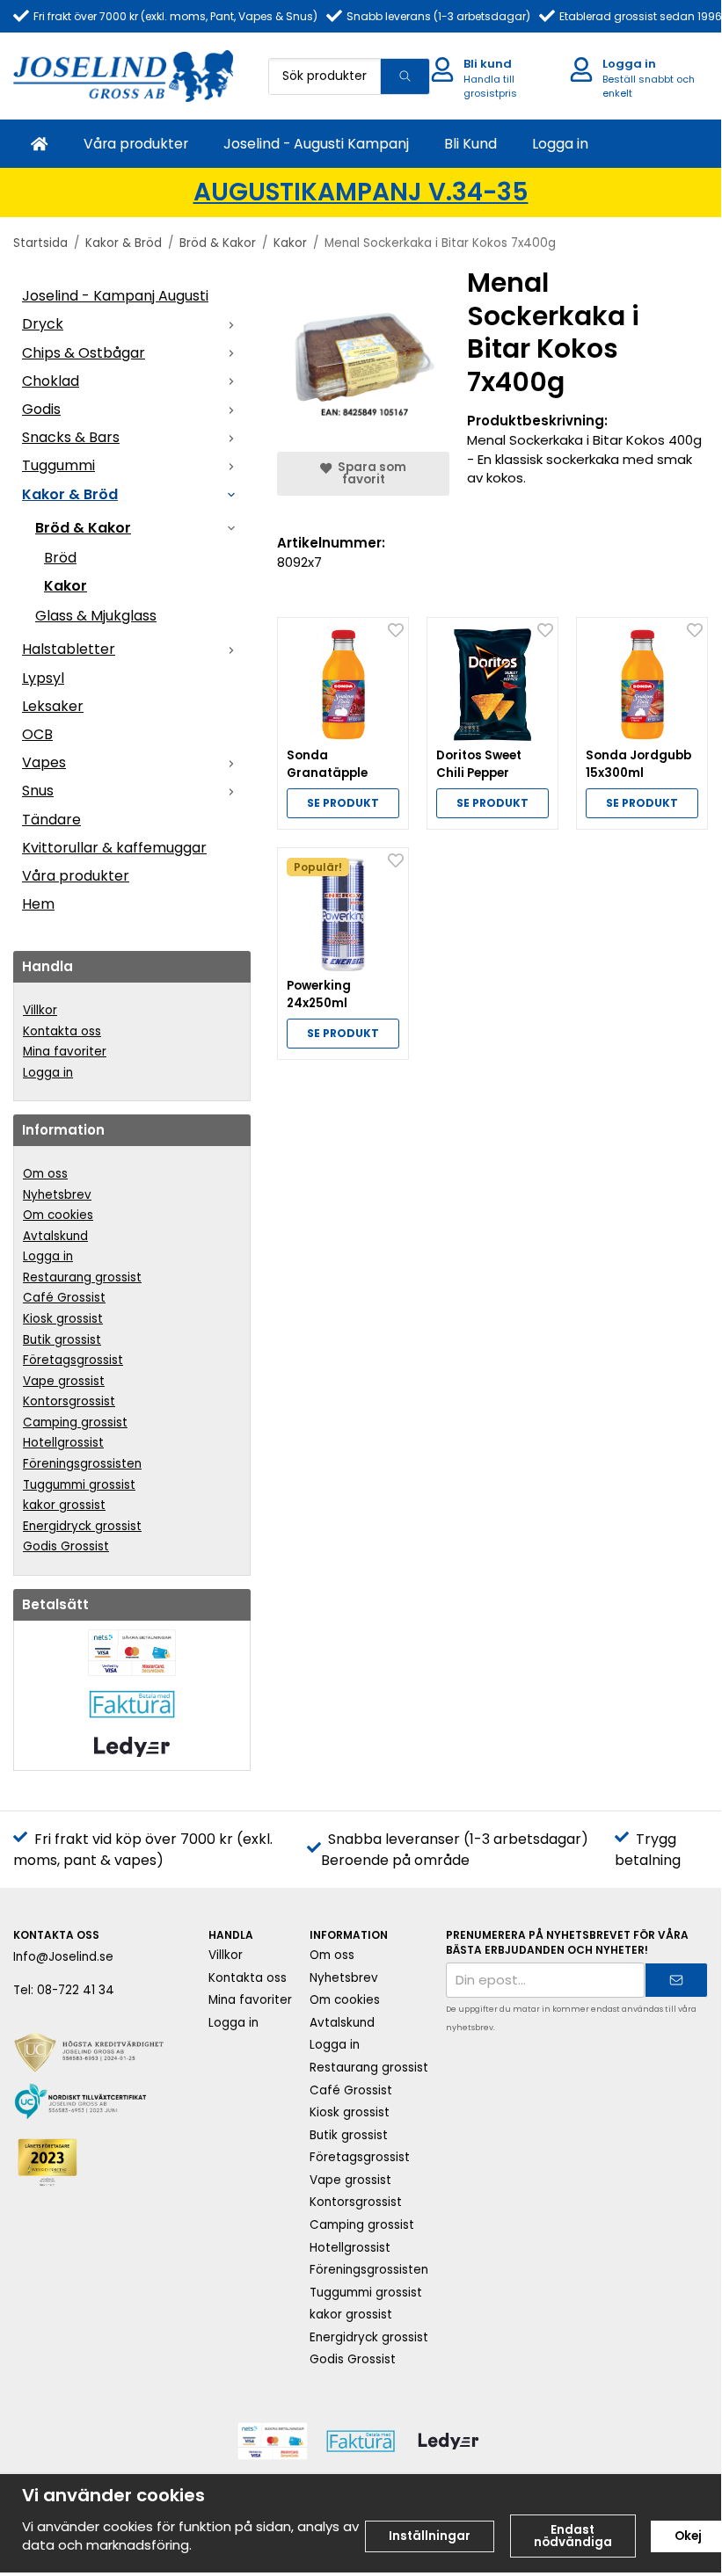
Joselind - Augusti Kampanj (316, 144)
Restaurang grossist (82, 1277)
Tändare (51, 820)
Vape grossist (64, 1381)
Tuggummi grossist (79, 1485)
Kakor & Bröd (70, 494)
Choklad (51, 381)
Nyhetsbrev (57, 1195)
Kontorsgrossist (69, 1401)
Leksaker (53, 706)
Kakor (66, 586)
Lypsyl (43, 678)
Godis (41, 409)
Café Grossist (64, 1298)
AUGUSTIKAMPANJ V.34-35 (361, 192)
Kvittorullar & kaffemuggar (114, 848)
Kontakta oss (62, 1031)
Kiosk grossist (63, 1319)
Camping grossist (75, 1422)
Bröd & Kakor (83, 528)
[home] (40, 144)
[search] (405, 76)
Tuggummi (58, 465)
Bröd (60, 558)
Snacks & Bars (71, 437)
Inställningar (430, 2536)
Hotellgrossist (63, 1443)
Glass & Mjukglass (96, 616)
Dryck (43, 324)
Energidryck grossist (82, 1526)
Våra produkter (136, 144)
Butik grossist (62, 1340)
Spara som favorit (369, 473)
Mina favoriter (65, 1052)
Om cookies (58, 1215)
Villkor (40, 1010)
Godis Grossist (66, 1546)
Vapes (44, 762)
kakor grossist (64, 1505)
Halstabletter (69, 649)
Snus (38, 791)
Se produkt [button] (343, 803)
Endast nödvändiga (573, 2536)
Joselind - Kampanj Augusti (115, 296)
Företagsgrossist (73, 1360)
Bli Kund (470, 144)
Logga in (560, 144)
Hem (38, 904)
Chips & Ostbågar (84, 353)
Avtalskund (55, 1236)
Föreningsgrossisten (82, 1464)
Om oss (45, 1174)
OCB (37, 734)
